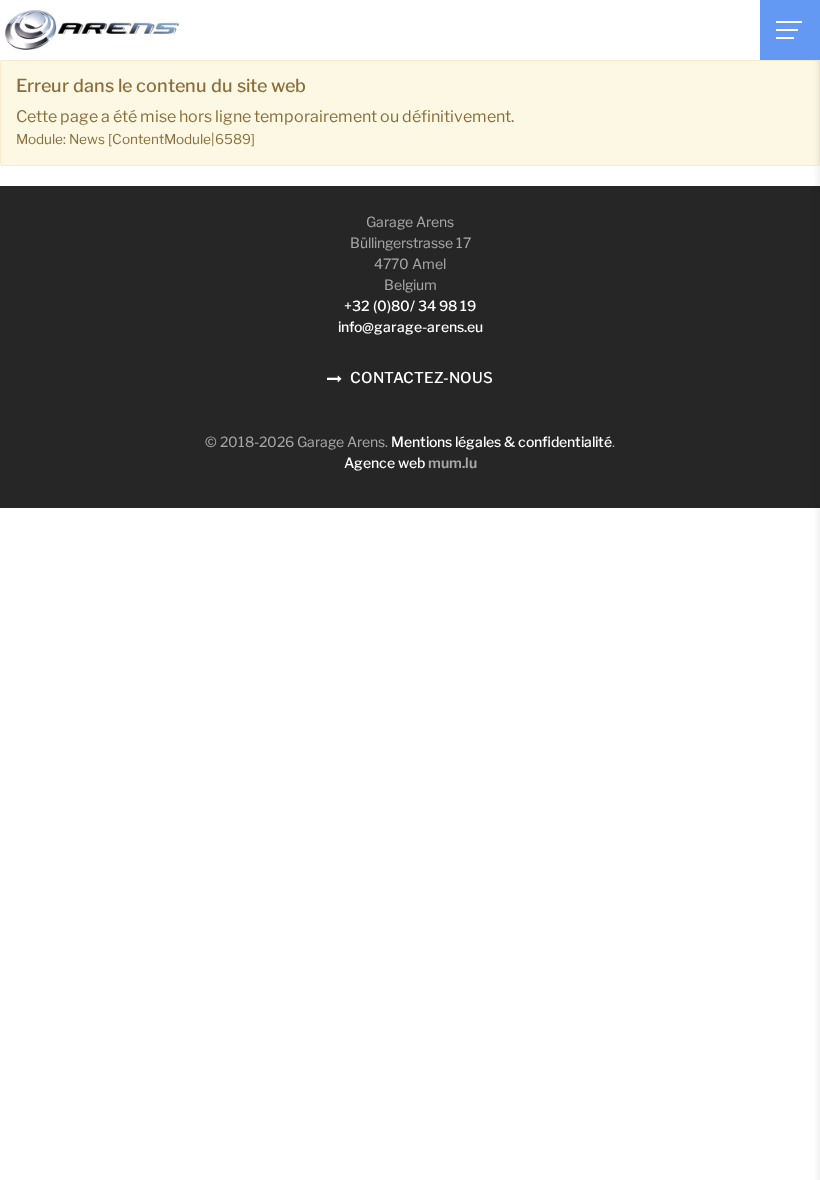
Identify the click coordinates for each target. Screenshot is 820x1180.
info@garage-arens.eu (410, 326)
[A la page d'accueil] (92, 30)
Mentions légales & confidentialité (501, 441)
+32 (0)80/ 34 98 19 (410, 305)
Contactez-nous (421, 378)
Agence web (384, 462)
